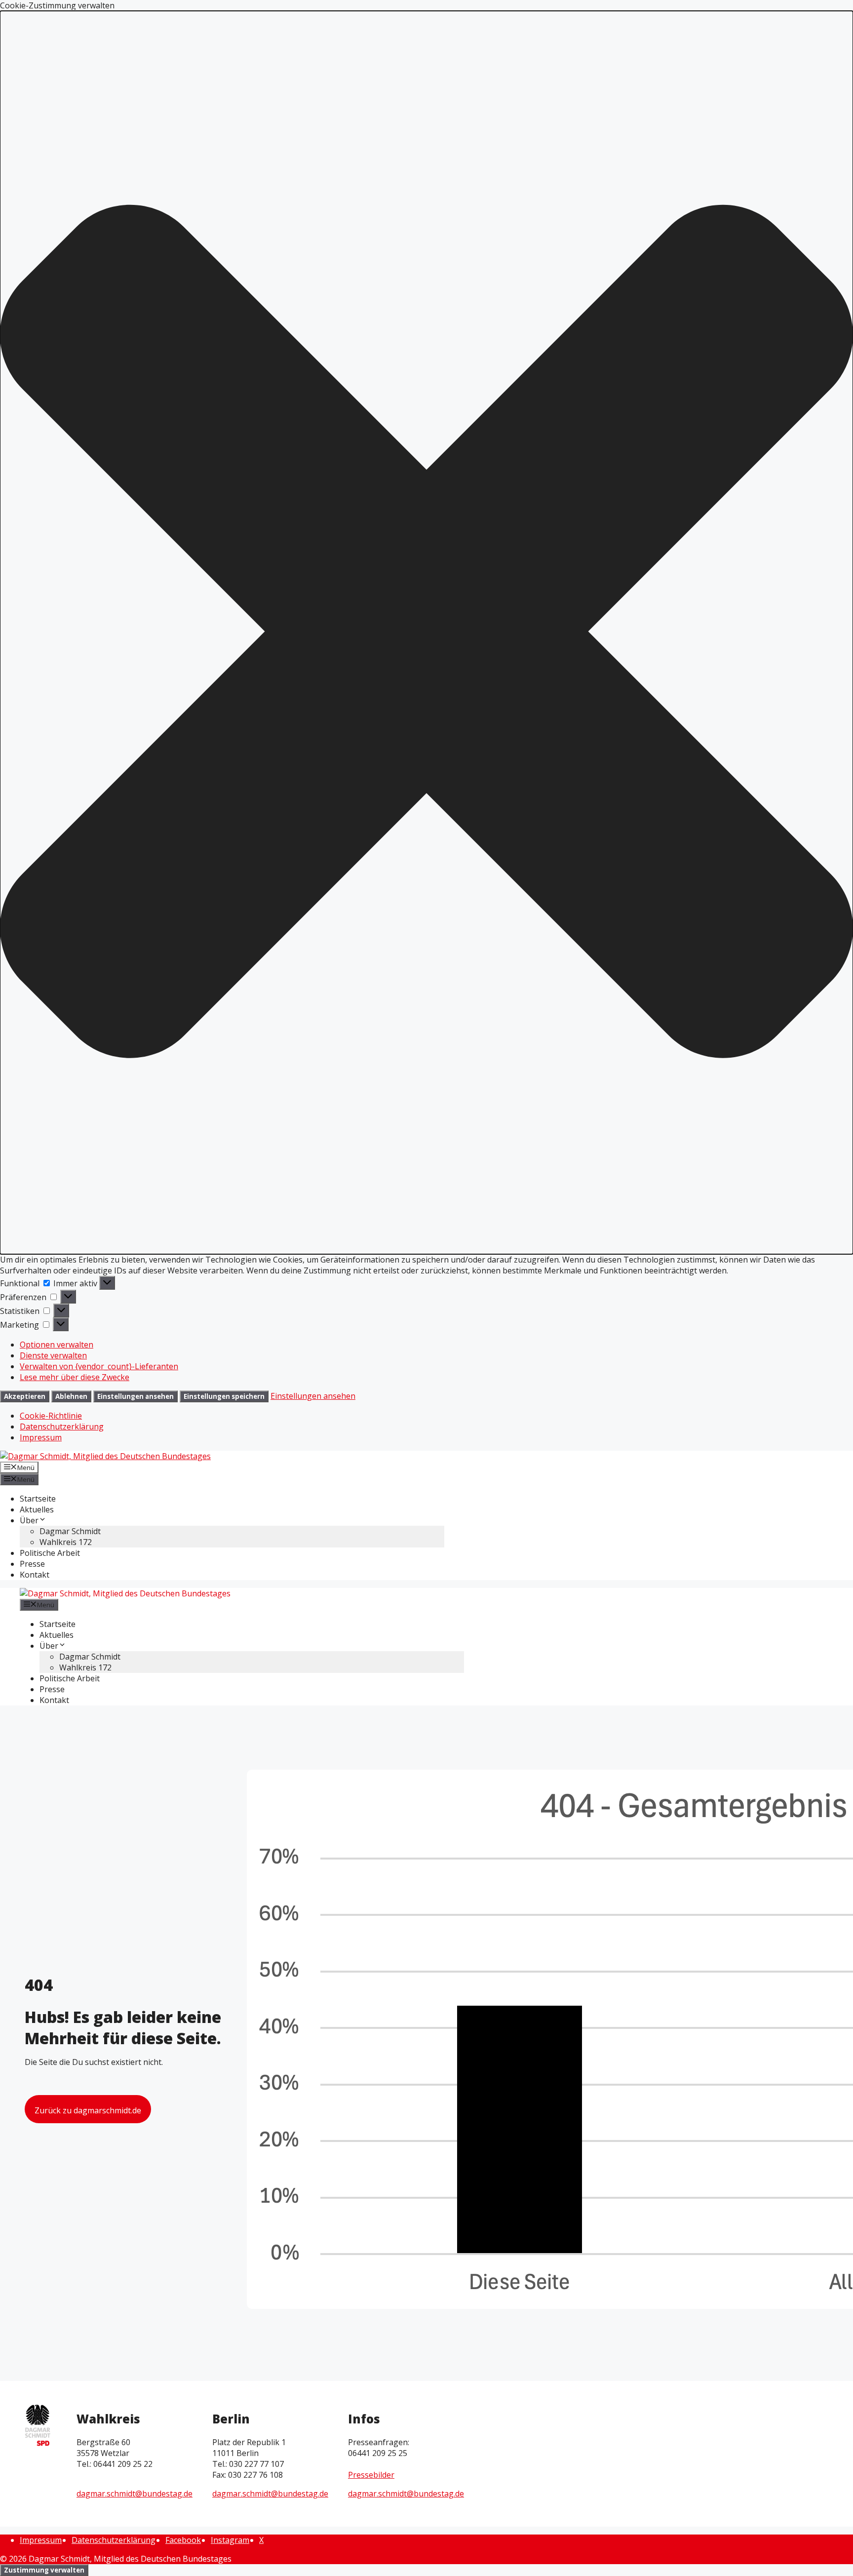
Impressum (41, 1437)
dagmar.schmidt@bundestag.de (135, 2494)
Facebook (183, 2540)
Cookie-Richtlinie (51, 1416)
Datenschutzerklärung (62, 1427)
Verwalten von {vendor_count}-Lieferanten (99, 1366)
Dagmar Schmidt (70, 1531)
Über (29, 1520)
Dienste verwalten (53, 1355)
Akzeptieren (25, 1396)
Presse (32, 1564)
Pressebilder (371, 2475)
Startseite (38, 1499)
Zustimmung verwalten (44, 2570)
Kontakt (35, 1575)
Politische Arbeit (50, 1553)
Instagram (230, 2540)
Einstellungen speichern (224, 1396)
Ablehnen (71, 1396)
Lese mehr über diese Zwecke (75, 1377)
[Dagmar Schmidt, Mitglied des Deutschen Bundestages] (125, 1593)
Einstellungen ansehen (136, 1396)
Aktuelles (37, 1509)
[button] (426, 633)
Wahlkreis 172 (66, 1542)
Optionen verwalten (57, 1345)
